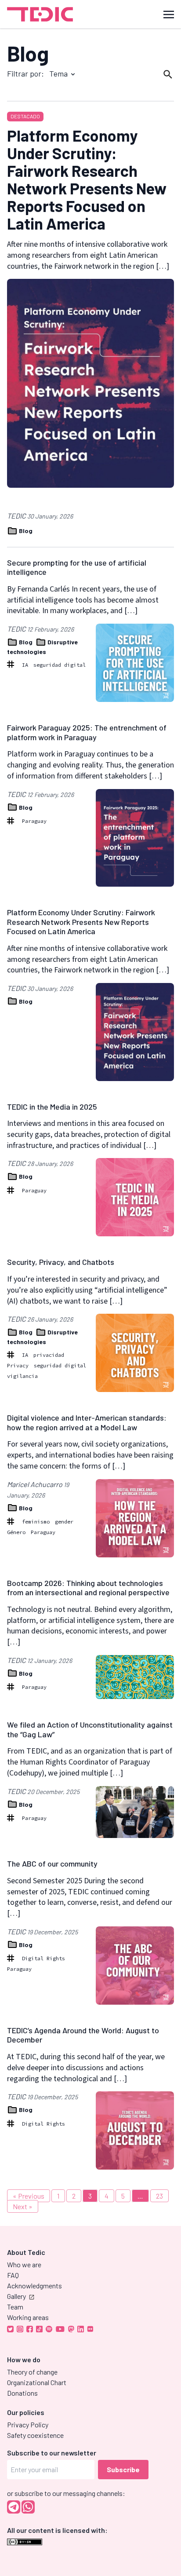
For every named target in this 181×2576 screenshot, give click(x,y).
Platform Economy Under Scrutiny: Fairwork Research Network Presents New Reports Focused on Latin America (87, 179)
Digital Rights (43, 1958)
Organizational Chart (37, 2382)
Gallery (16, 2296)
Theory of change (32, 2372)
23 (159, 2196)
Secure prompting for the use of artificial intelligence (77, 567)
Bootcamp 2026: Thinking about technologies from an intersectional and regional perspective (88, 1588)
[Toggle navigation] (169, 14)
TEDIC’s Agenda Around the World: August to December (83, 2035)
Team (15, 2307)
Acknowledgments (34, 2286)
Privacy (18, 1365)
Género (16, 1532)
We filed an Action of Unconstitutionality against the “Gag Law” (90, 1729)
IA (25, 665)
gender (64, 1522)
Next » (23, 2206)
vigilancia (22, 1376)
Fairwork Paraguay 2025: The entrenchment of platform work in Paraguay (87, 732)
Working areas (28, 2317)
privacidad (49, 1355)
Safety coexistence (35, 2435)
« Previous (29, 2196)
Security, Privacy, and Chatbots (61, 1262)
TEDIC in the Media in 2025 (52, 1107)
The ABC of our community (52, 1863)
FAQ (13, 2275)
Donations (22, 2393)
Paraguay (34, 821)
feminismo (36, 1522)
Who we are (24, 2264)
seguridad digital (60, 665)
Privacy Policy (28, 2424)
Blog (28, 53)
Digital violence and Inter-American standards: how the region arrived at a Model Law (87, 1422)
